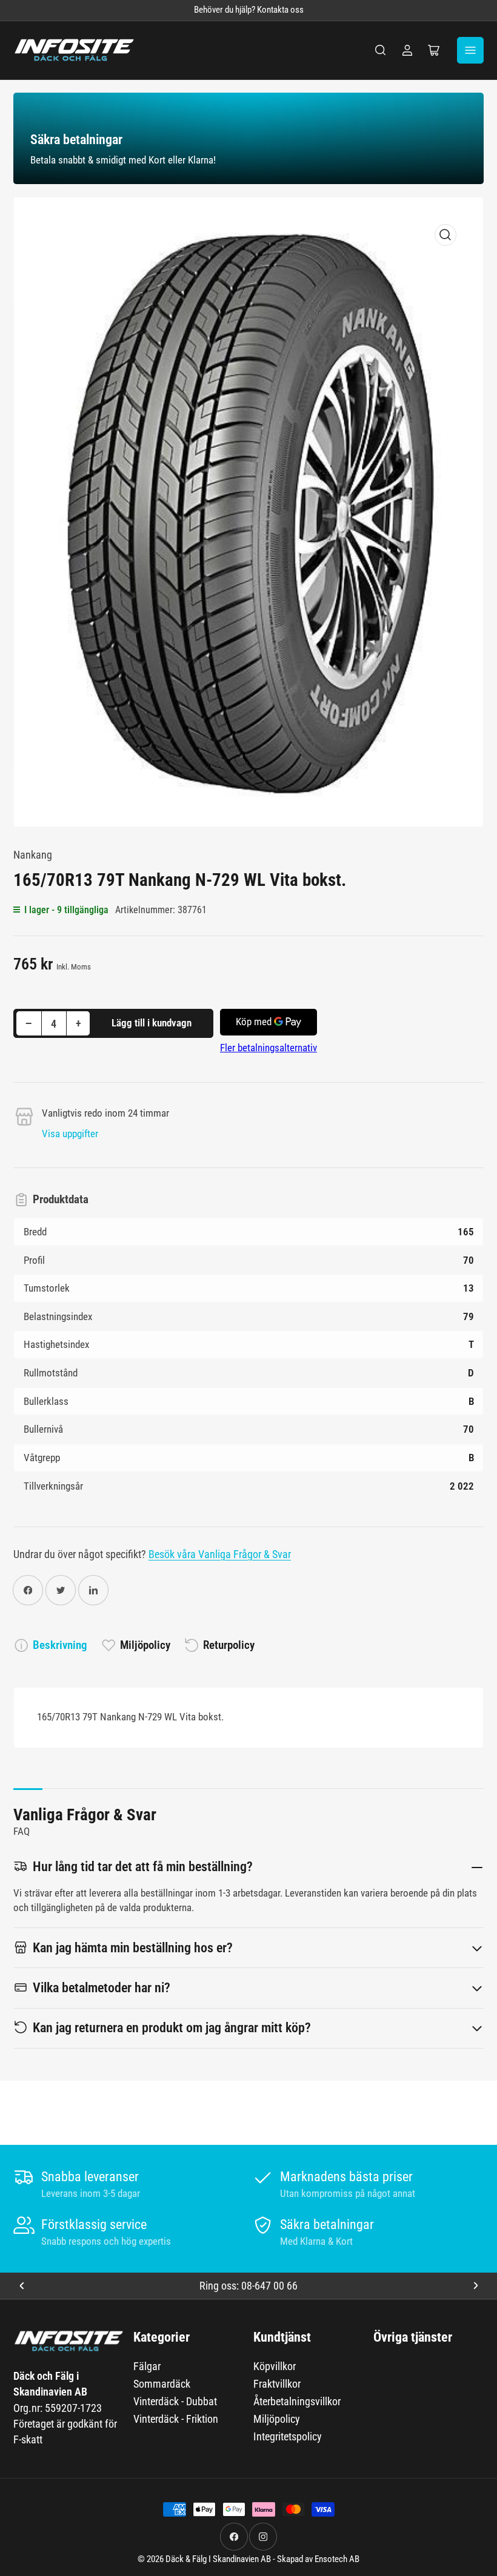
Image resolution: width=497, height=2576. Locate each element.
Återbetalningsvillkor (297, 2401)
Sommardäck (162, 2384)
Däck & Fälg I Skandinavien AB (218, 2559)
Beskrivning (60, 1645)
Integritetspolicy (288, 2436)
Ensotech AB (337, 2559)
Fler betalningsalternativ (269, 1048)
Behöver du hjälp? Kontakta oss (249, 10)
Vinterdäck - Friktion (176, 2419)
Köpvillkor (275, 2366)
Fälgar (147, 2366)
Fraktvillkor (277, 2384)
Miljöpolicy (145, 1645)
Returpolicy (229, 1645)
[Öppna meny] (470, 50)
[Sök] (381, 50)
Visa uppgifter (70, 1134)
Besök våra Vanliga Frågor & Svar (220, 1554)
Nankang (33, 855)
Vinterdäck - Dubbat (175, 2401)
